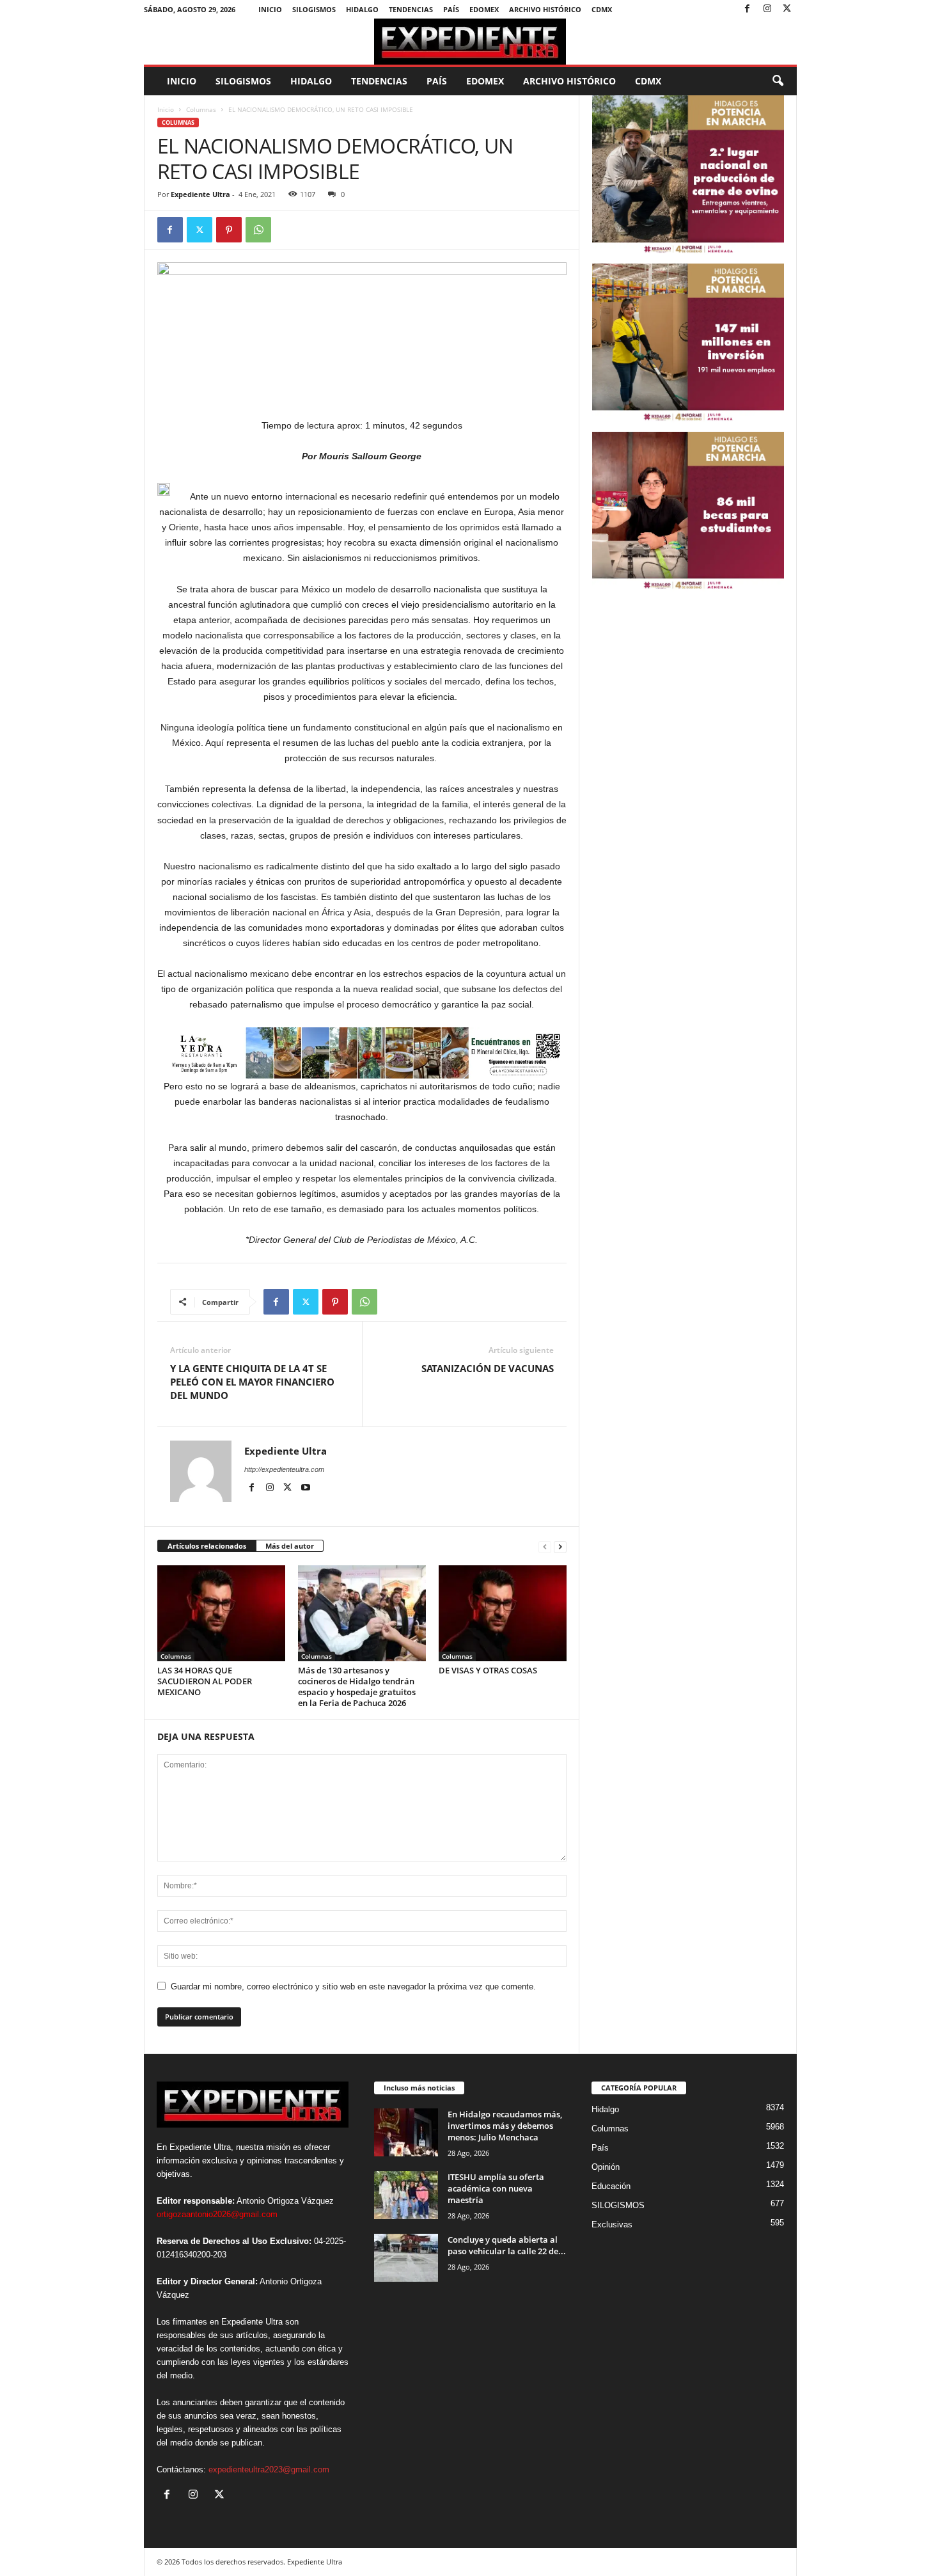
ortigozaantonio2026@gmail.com (217, 2214)
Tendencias (411, 9)
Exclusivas (612, 2224)
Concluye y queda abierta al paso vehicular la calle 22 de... (507, 2245)
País (451, 9)
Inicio (270, 9)
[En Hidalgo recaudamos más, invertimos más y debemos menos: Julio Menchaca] (406, 2132)
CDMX (602, 9)
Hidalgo (362, 9)
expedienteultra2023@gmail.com (269, 2469)
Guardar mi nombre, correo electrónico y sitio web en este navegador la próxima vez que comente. (353, 1987)
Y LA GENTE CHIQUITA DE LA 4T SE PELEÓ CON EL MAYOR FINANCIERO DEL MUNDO (252, 1382)
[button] (778, 81)
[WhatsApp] (258, 230)
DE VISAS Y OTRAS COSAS (488, 1670)
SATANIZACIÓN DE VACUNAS (488, 1368)
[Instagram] (767, 9)
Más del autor (290, 1546)
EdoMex (484, 9)
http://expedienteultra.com (284, 1469)
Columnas (201, 109)
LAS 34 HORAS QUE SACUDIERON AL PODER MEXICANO (205, 1681)
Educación (611, 2186)
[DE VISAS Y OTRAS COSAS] (503, 1613)
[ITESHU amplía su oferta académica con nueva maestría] (406, 2195)
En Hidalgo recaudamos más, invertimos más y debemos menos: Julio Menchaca (505, 2126)
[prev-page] (545, 1546)
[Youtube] (306, 1488)
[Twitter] (787, 9)
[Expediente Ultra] (470, 42)
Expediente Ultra (200, 194)
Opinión (606, 2167)
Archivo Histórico (545, 9)
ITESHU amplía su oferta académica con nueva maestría (496, 2188)
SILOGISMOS (314, 9)
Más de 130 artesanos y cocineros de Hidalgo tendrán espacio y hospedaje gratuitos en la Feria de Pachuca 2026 (357, 1687)
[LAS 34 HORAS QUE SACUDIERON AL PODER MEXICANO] (221, 1613)
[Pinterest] (229, 230)
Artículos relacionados (207, 1546)
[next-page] (560, 1546)
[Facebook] (748, 9)
